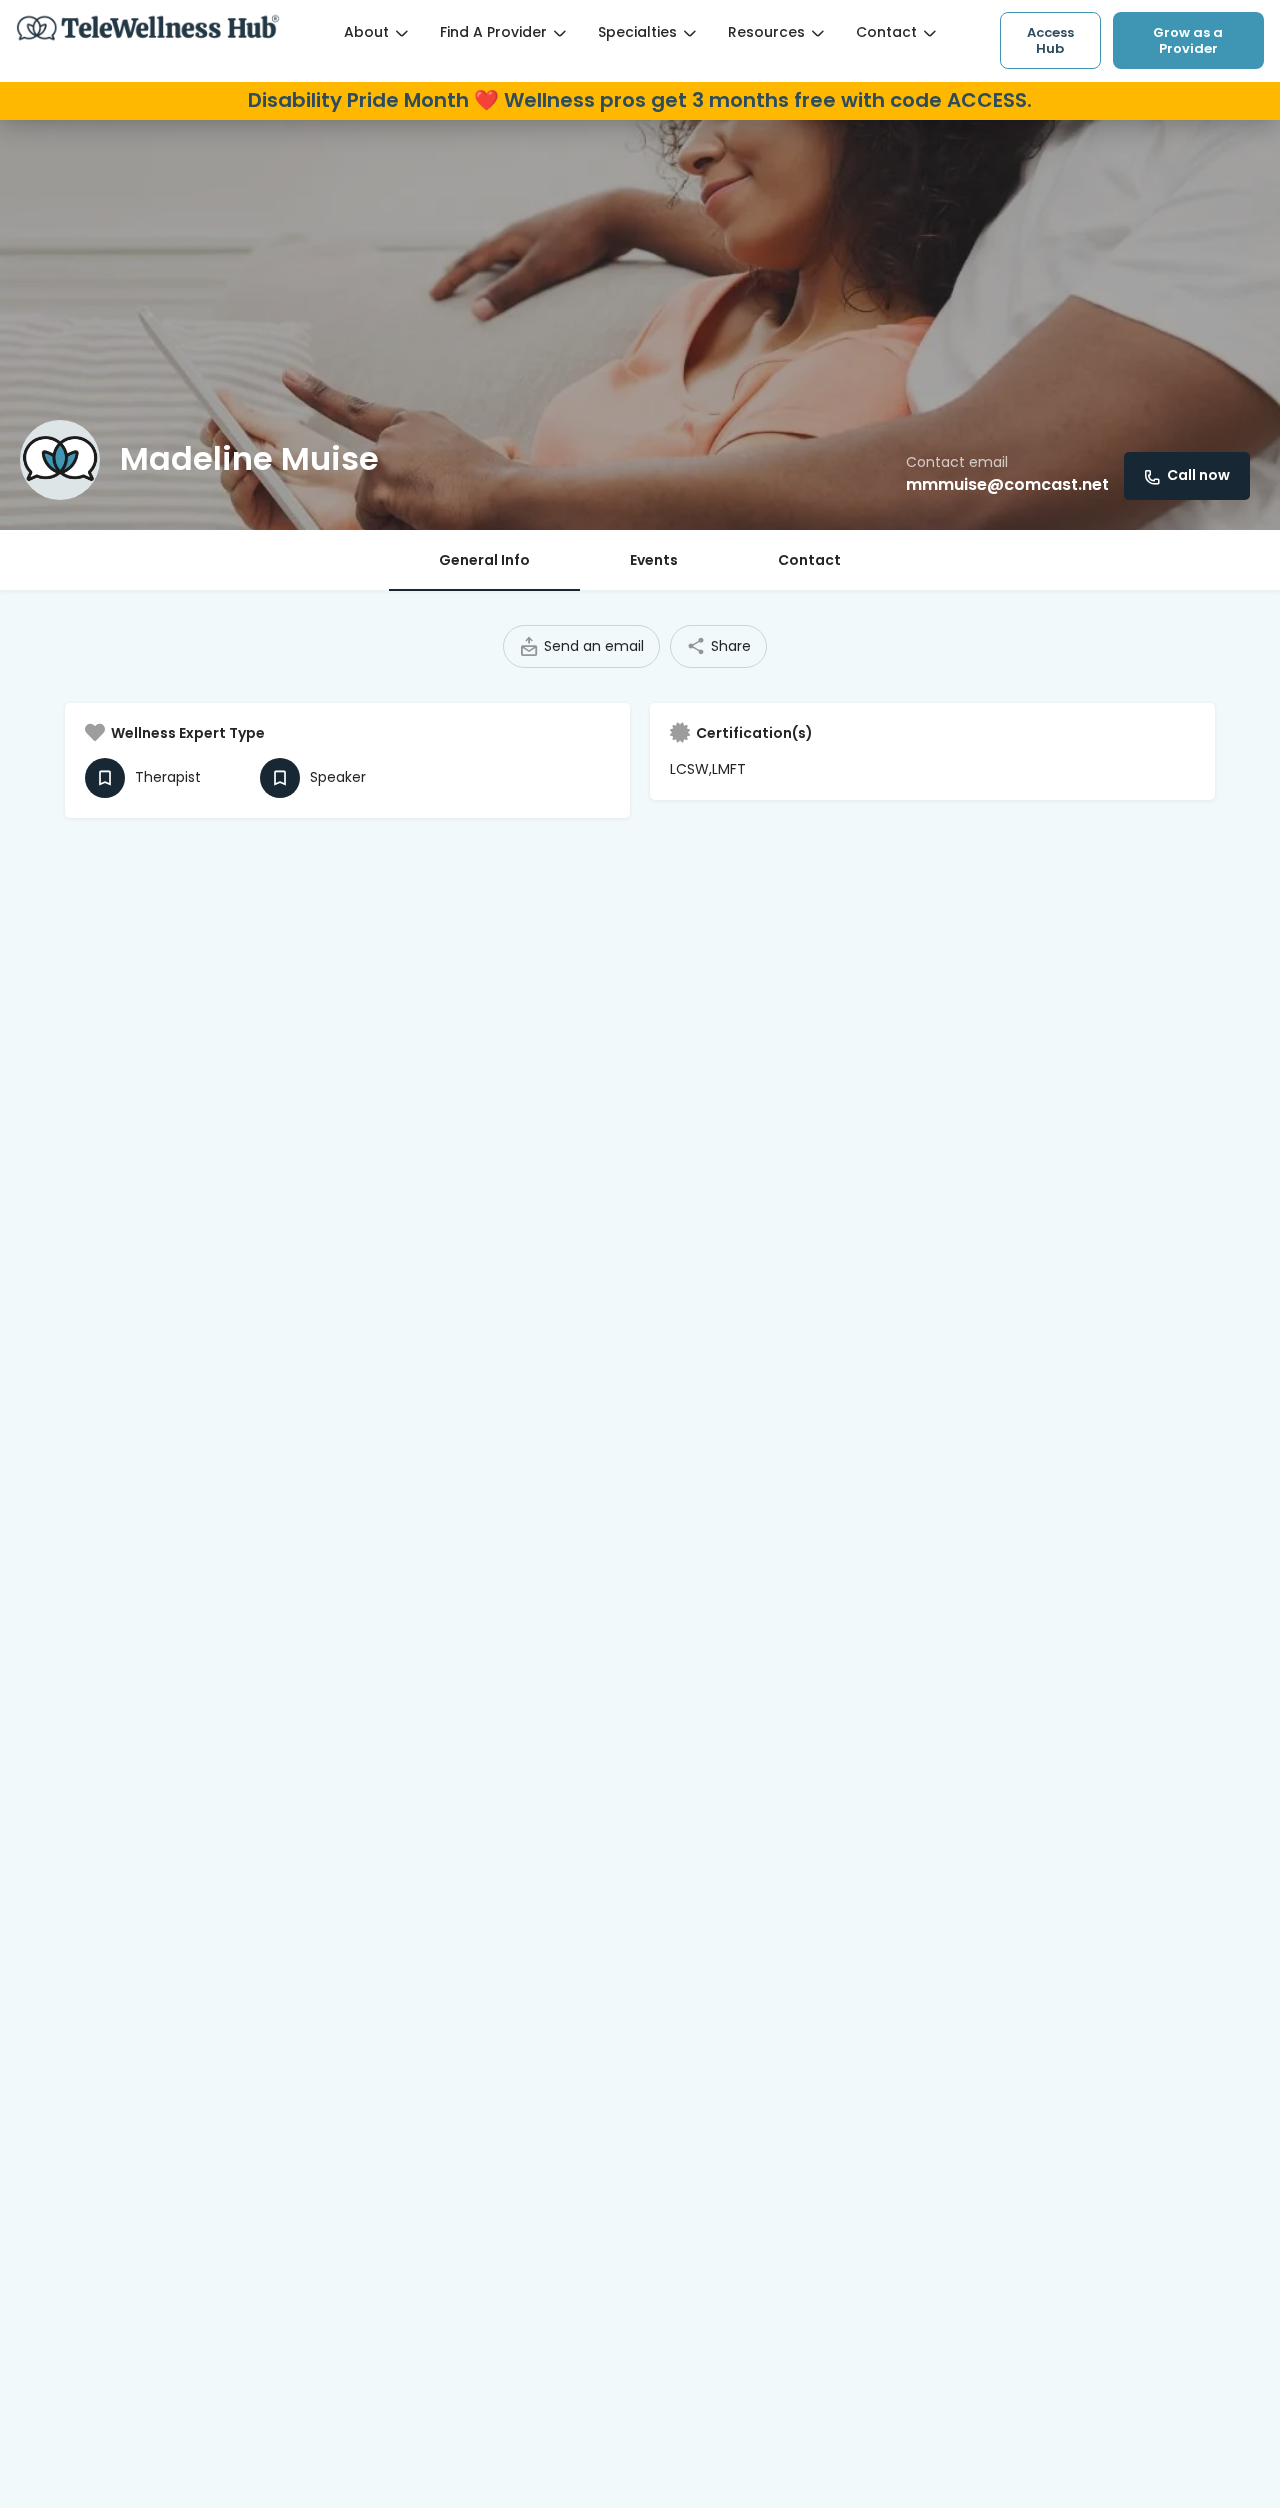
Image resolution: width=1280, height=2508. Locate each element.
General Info (484, 560)
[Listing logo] (60, 460)
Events (654, 560)
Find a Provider (493, 32)
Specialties (637, 32)
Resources (766, 32)
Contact (886, 32)
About (366, 32)
